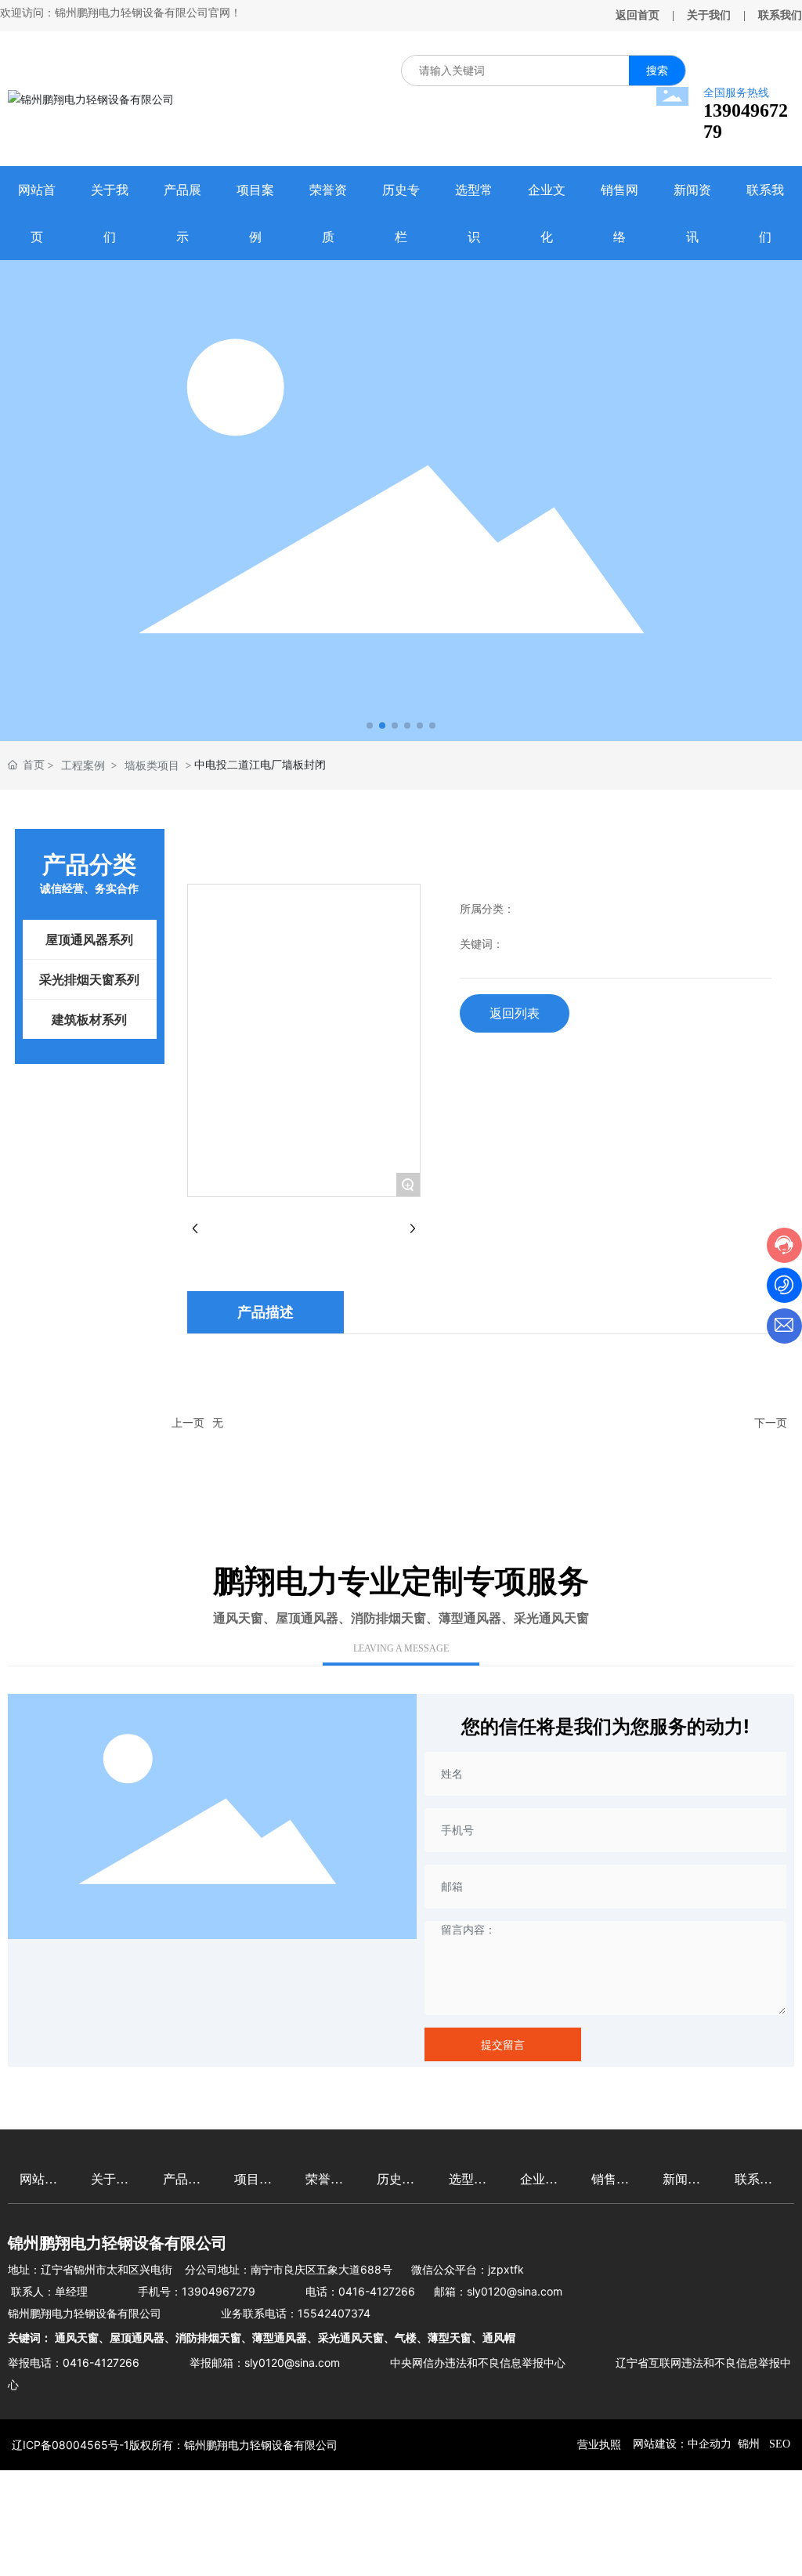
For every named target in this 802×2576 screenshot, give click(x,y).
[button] (370, 725)
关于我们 (709, 15)
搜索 (657, 70)
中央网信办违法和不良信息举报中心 (478, 2363)
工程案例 (83, 765)
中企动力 (710, 2444)
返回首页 (638, 15)
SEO (778, 2444)
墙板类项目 (152, 765)
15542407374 (334, 2313)
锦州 (749, 2444)
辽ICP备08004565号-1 (70, 2445)
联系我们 (780, 15)
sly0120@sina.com (515, 2291)
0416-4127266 (377, 2291)
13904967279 (219, 2291)
